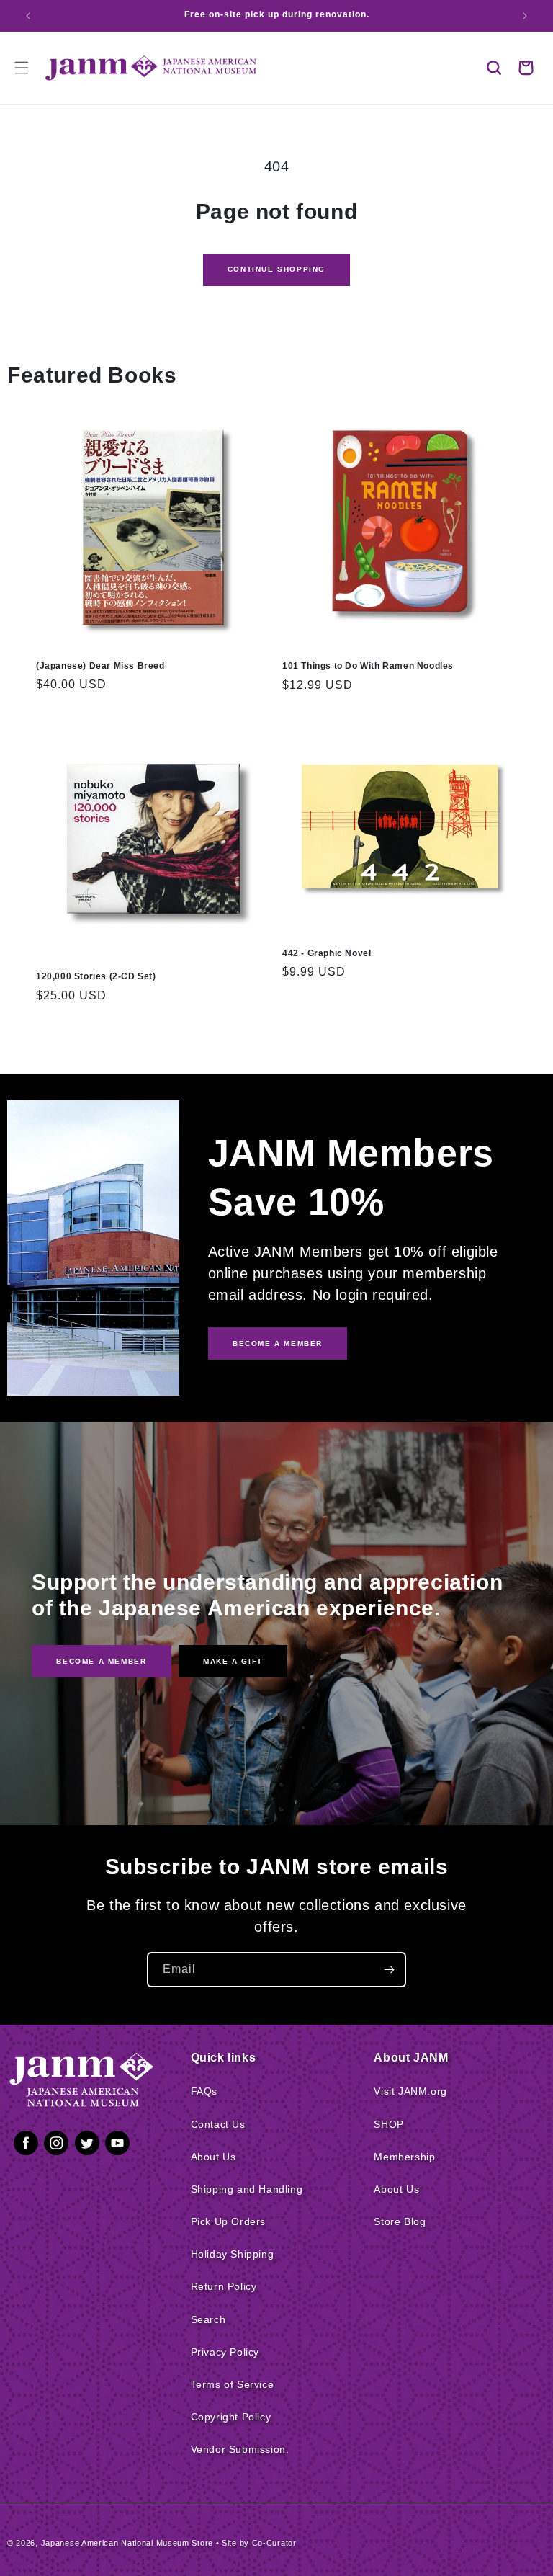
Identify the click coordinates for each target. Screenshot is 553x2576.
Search (208, 2319)
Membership (404, 2157)
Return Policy (224, 2286)
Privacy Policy (225, 2352)
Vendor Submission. (240, 2449)
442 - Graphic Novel (327, 953)
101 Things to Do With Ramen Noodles (368, 666)
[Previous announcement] (28, 16)
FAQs (204, 2091)
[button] (494, 68)
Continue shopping (276, 269)
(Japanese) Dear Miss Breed (100, 666)
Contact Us (218, 2124)
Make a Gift (233, 1661)
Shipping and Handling (247, 2189)
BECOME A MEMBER (278, 1343)
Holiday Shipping (233, 2254)
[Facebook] (26, 2146)
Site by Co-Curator (259, 2543)
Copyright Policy (231, 2417)
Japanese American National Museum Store (127, 2543)
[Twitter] (87, 2146)
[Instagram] (56, 2146)
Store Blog (400, 2221)
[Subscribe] (389, 1970)
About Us (213, 2157)
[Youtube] (117, 2146)
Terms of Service (233, 2384)
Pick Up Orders (228, 2221)
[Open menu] (22, 68)
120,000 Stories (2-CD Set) (96, 976)
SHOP (388, 2124)
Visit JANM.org (410, 2091)
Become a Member (101, 1661)
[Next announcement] (525, 16)
